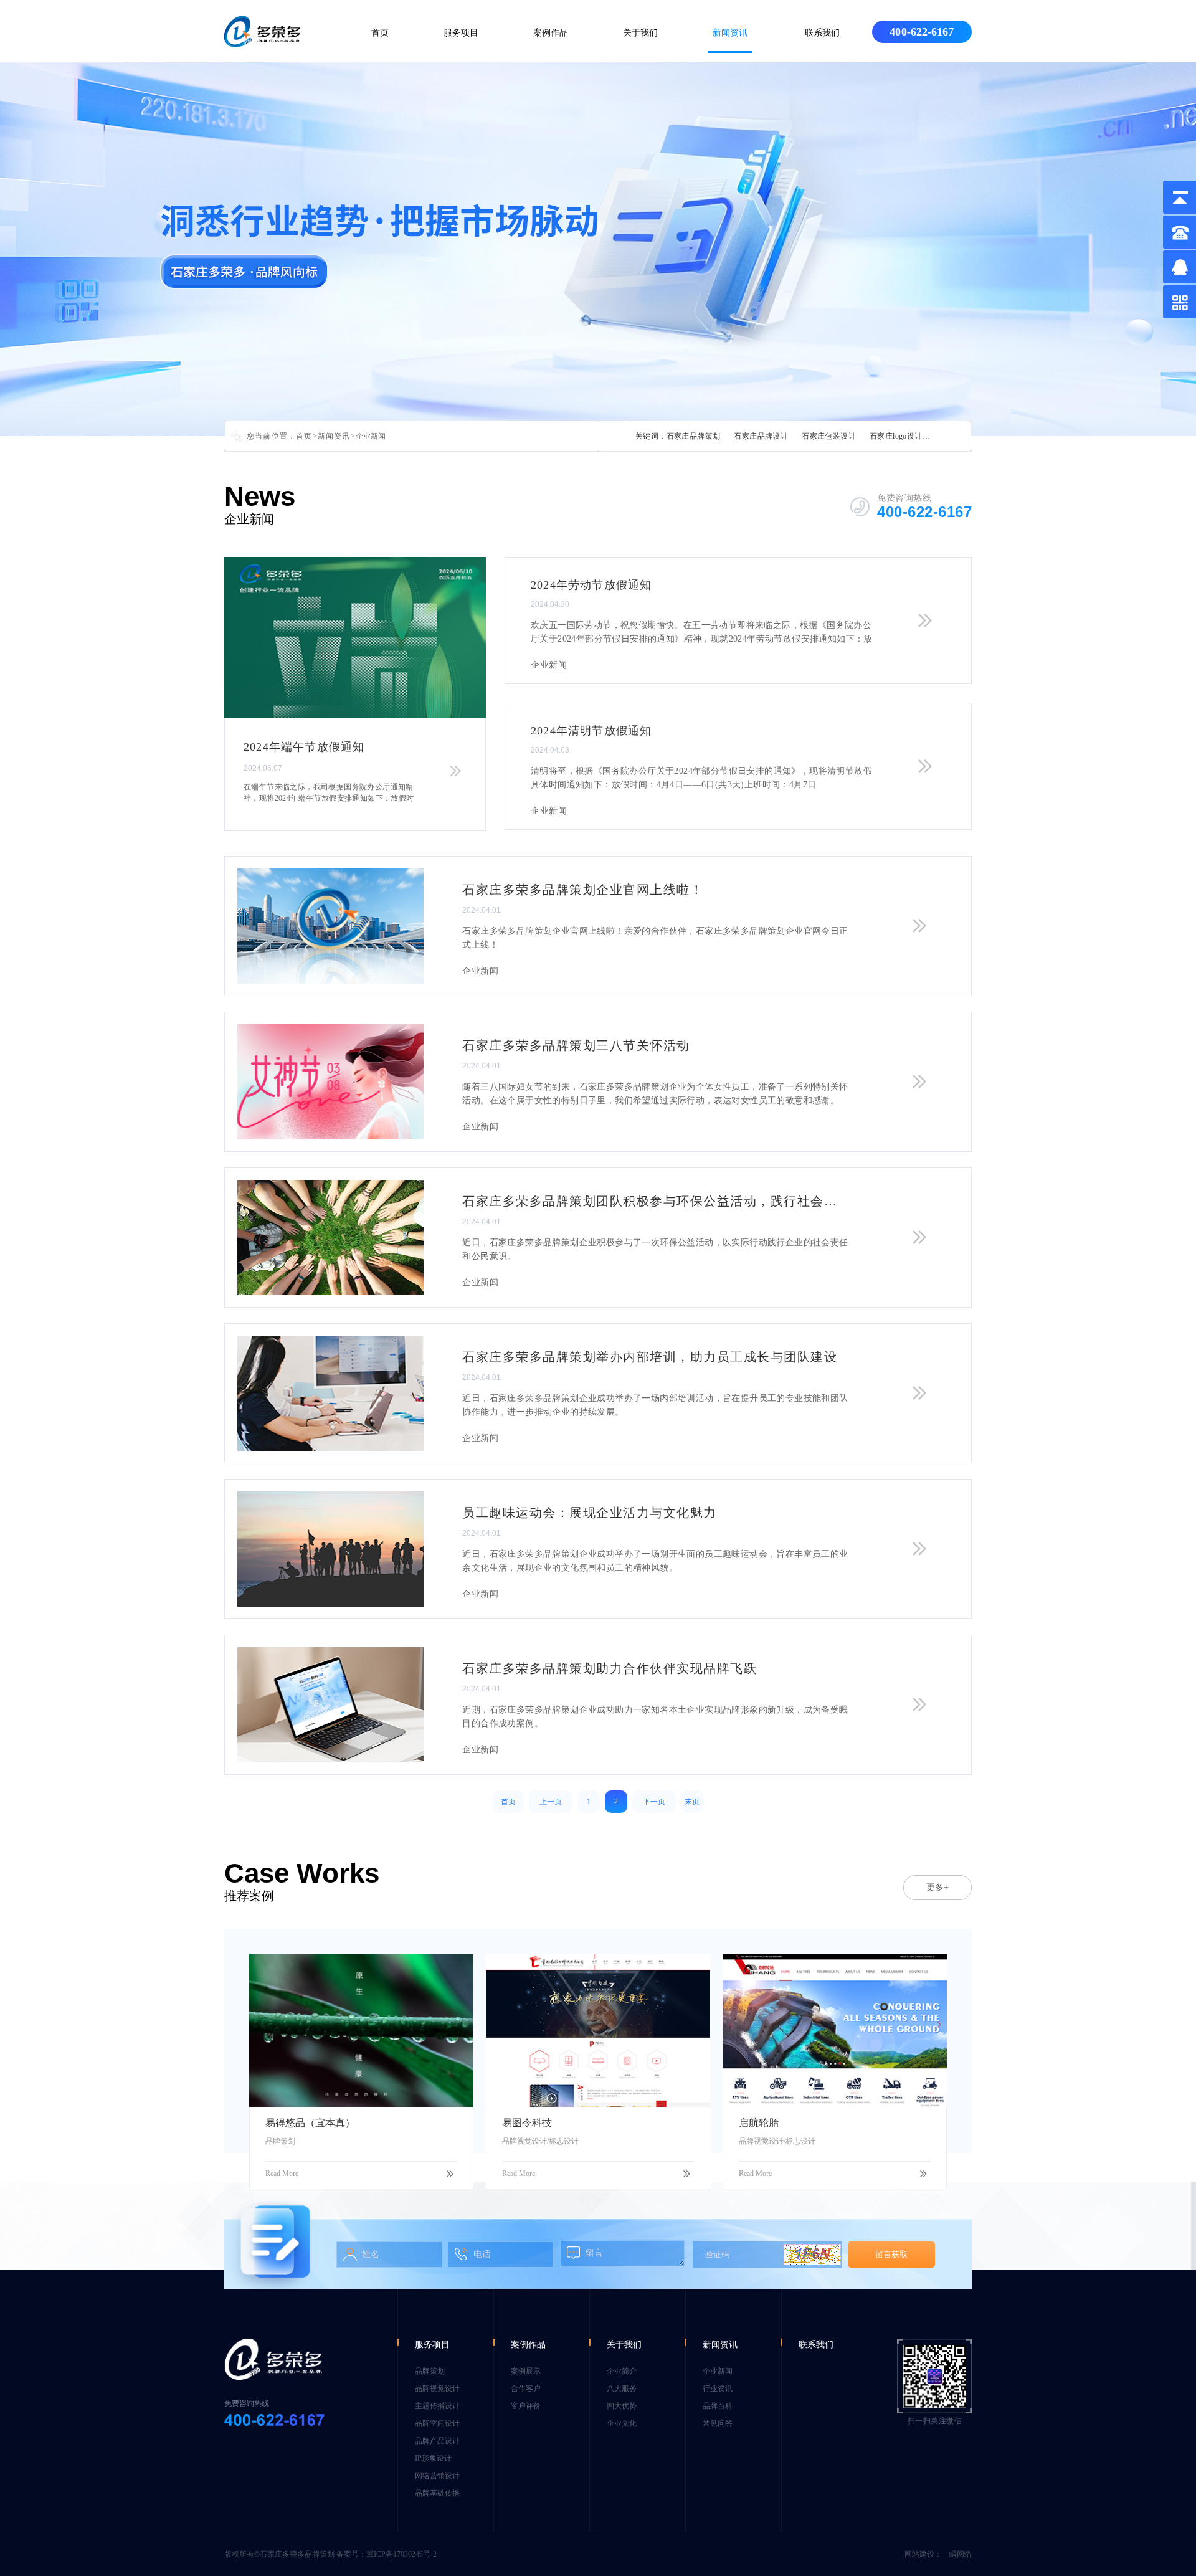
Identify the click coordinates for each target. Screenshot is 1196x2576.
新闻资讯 (730, 33)
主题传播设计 (437, 2406)
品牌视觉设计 (437, 2388)
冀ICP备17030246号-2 (401, 2554)
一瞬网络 (957, 2554)
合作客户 (526, 2388)
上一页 (551, 1802)
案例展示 (526, 2371)
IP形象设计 (433, 2458)
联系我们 (822, 33)
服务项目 (461, 33)
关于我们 (640, 33)
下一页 (654, 1802)
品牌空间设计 (437, 2423)
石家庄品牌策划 (694, 436)
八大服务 (622, 2388)
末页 (692, 1802)
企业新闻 (718, 2371)
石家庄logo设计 (896, 436)
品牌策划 (430, 2371)
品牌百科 (718, 2406)
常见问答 (718, 2423)
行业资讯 (718, 2388)
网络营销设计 (437, 2476)
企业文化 (622, 2423)
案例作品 (551, 33)
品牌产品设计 (437, 2441)
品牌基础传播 (437, 2493)
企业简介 (622, 2371)
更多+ (937, 1887)
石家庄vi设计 (959, 436)
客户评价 (526, 2406)
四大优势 (622, 2406)
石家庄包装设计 (829, 436)
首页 (380, 33)
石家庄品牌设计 (761, 436)
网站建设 (919, 2554)
